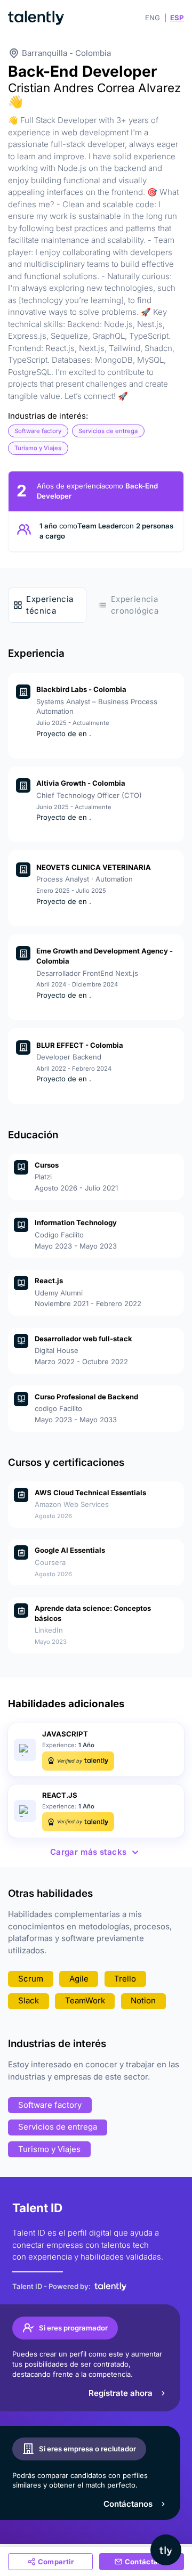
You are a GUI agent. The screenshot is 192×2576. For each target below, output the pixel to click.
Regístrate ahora (121, 2393)
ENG (153, 18)
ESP (177, 18)
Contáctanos (128, 2504)
